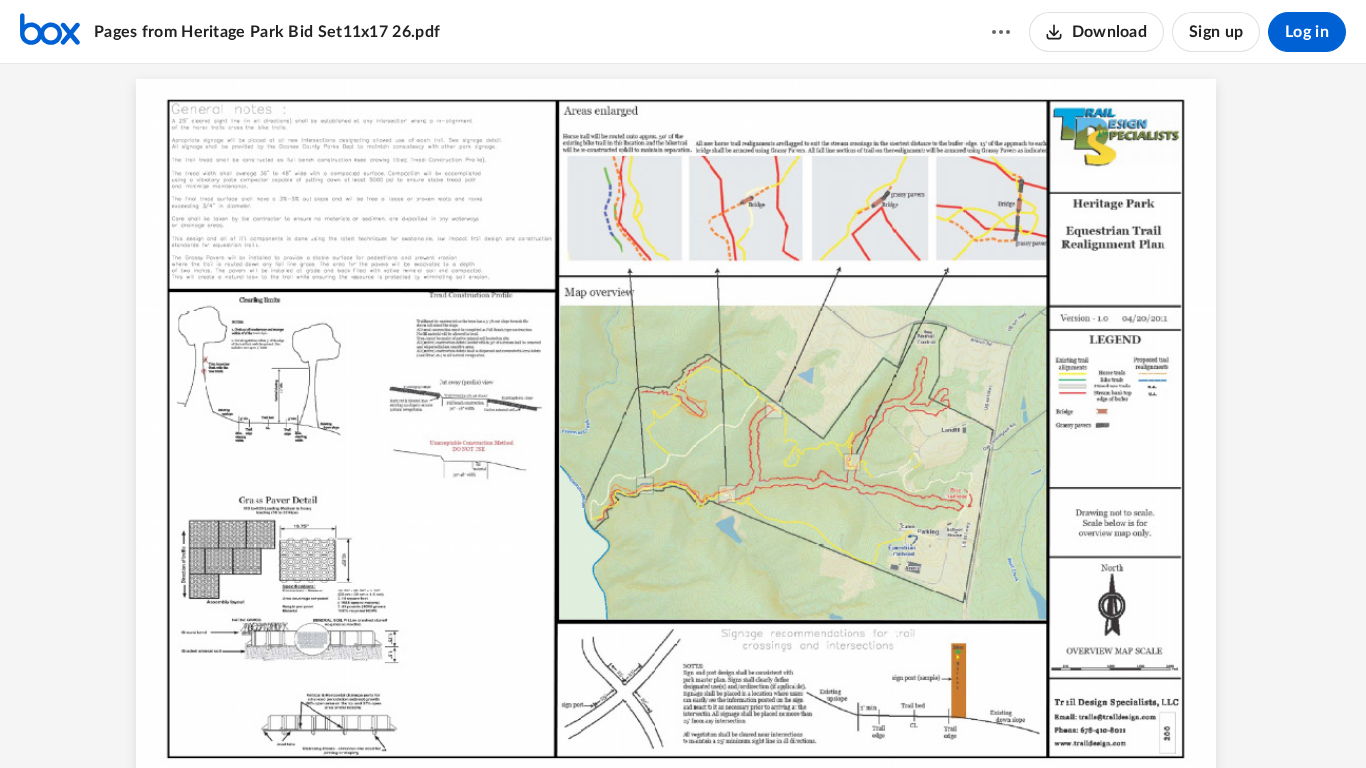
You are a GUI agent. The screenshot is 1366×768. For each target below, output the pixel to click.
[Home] (50, 32)
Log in (1307, 32)
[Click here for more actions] (1001, 32)
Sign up (1216, 32)
